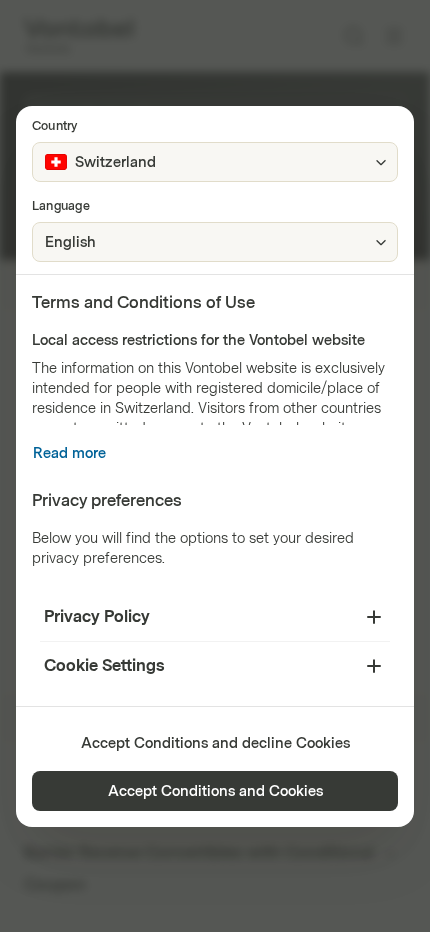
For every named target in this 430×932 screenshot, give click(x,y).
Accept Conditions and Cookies (215, 791)
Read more (69, 453)
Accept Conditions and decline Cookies (215, 743)
